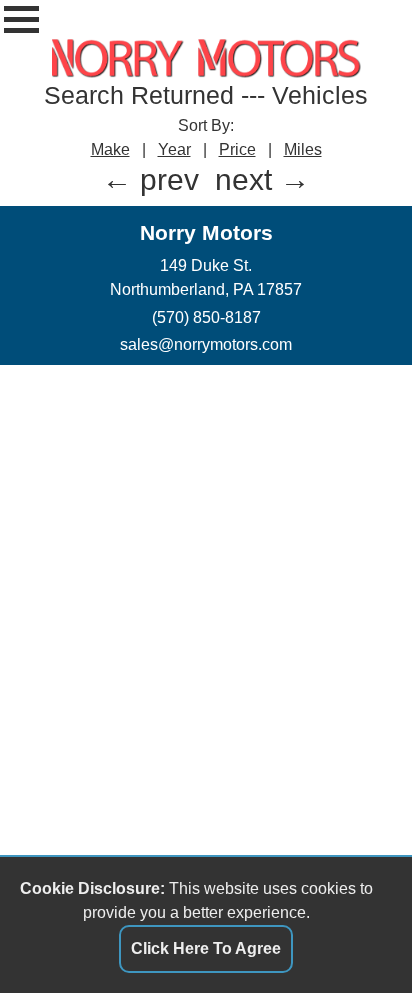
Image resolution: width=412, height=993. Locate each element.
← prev (150, 179)
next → (262, 179)
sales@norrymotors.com (206, 344)
